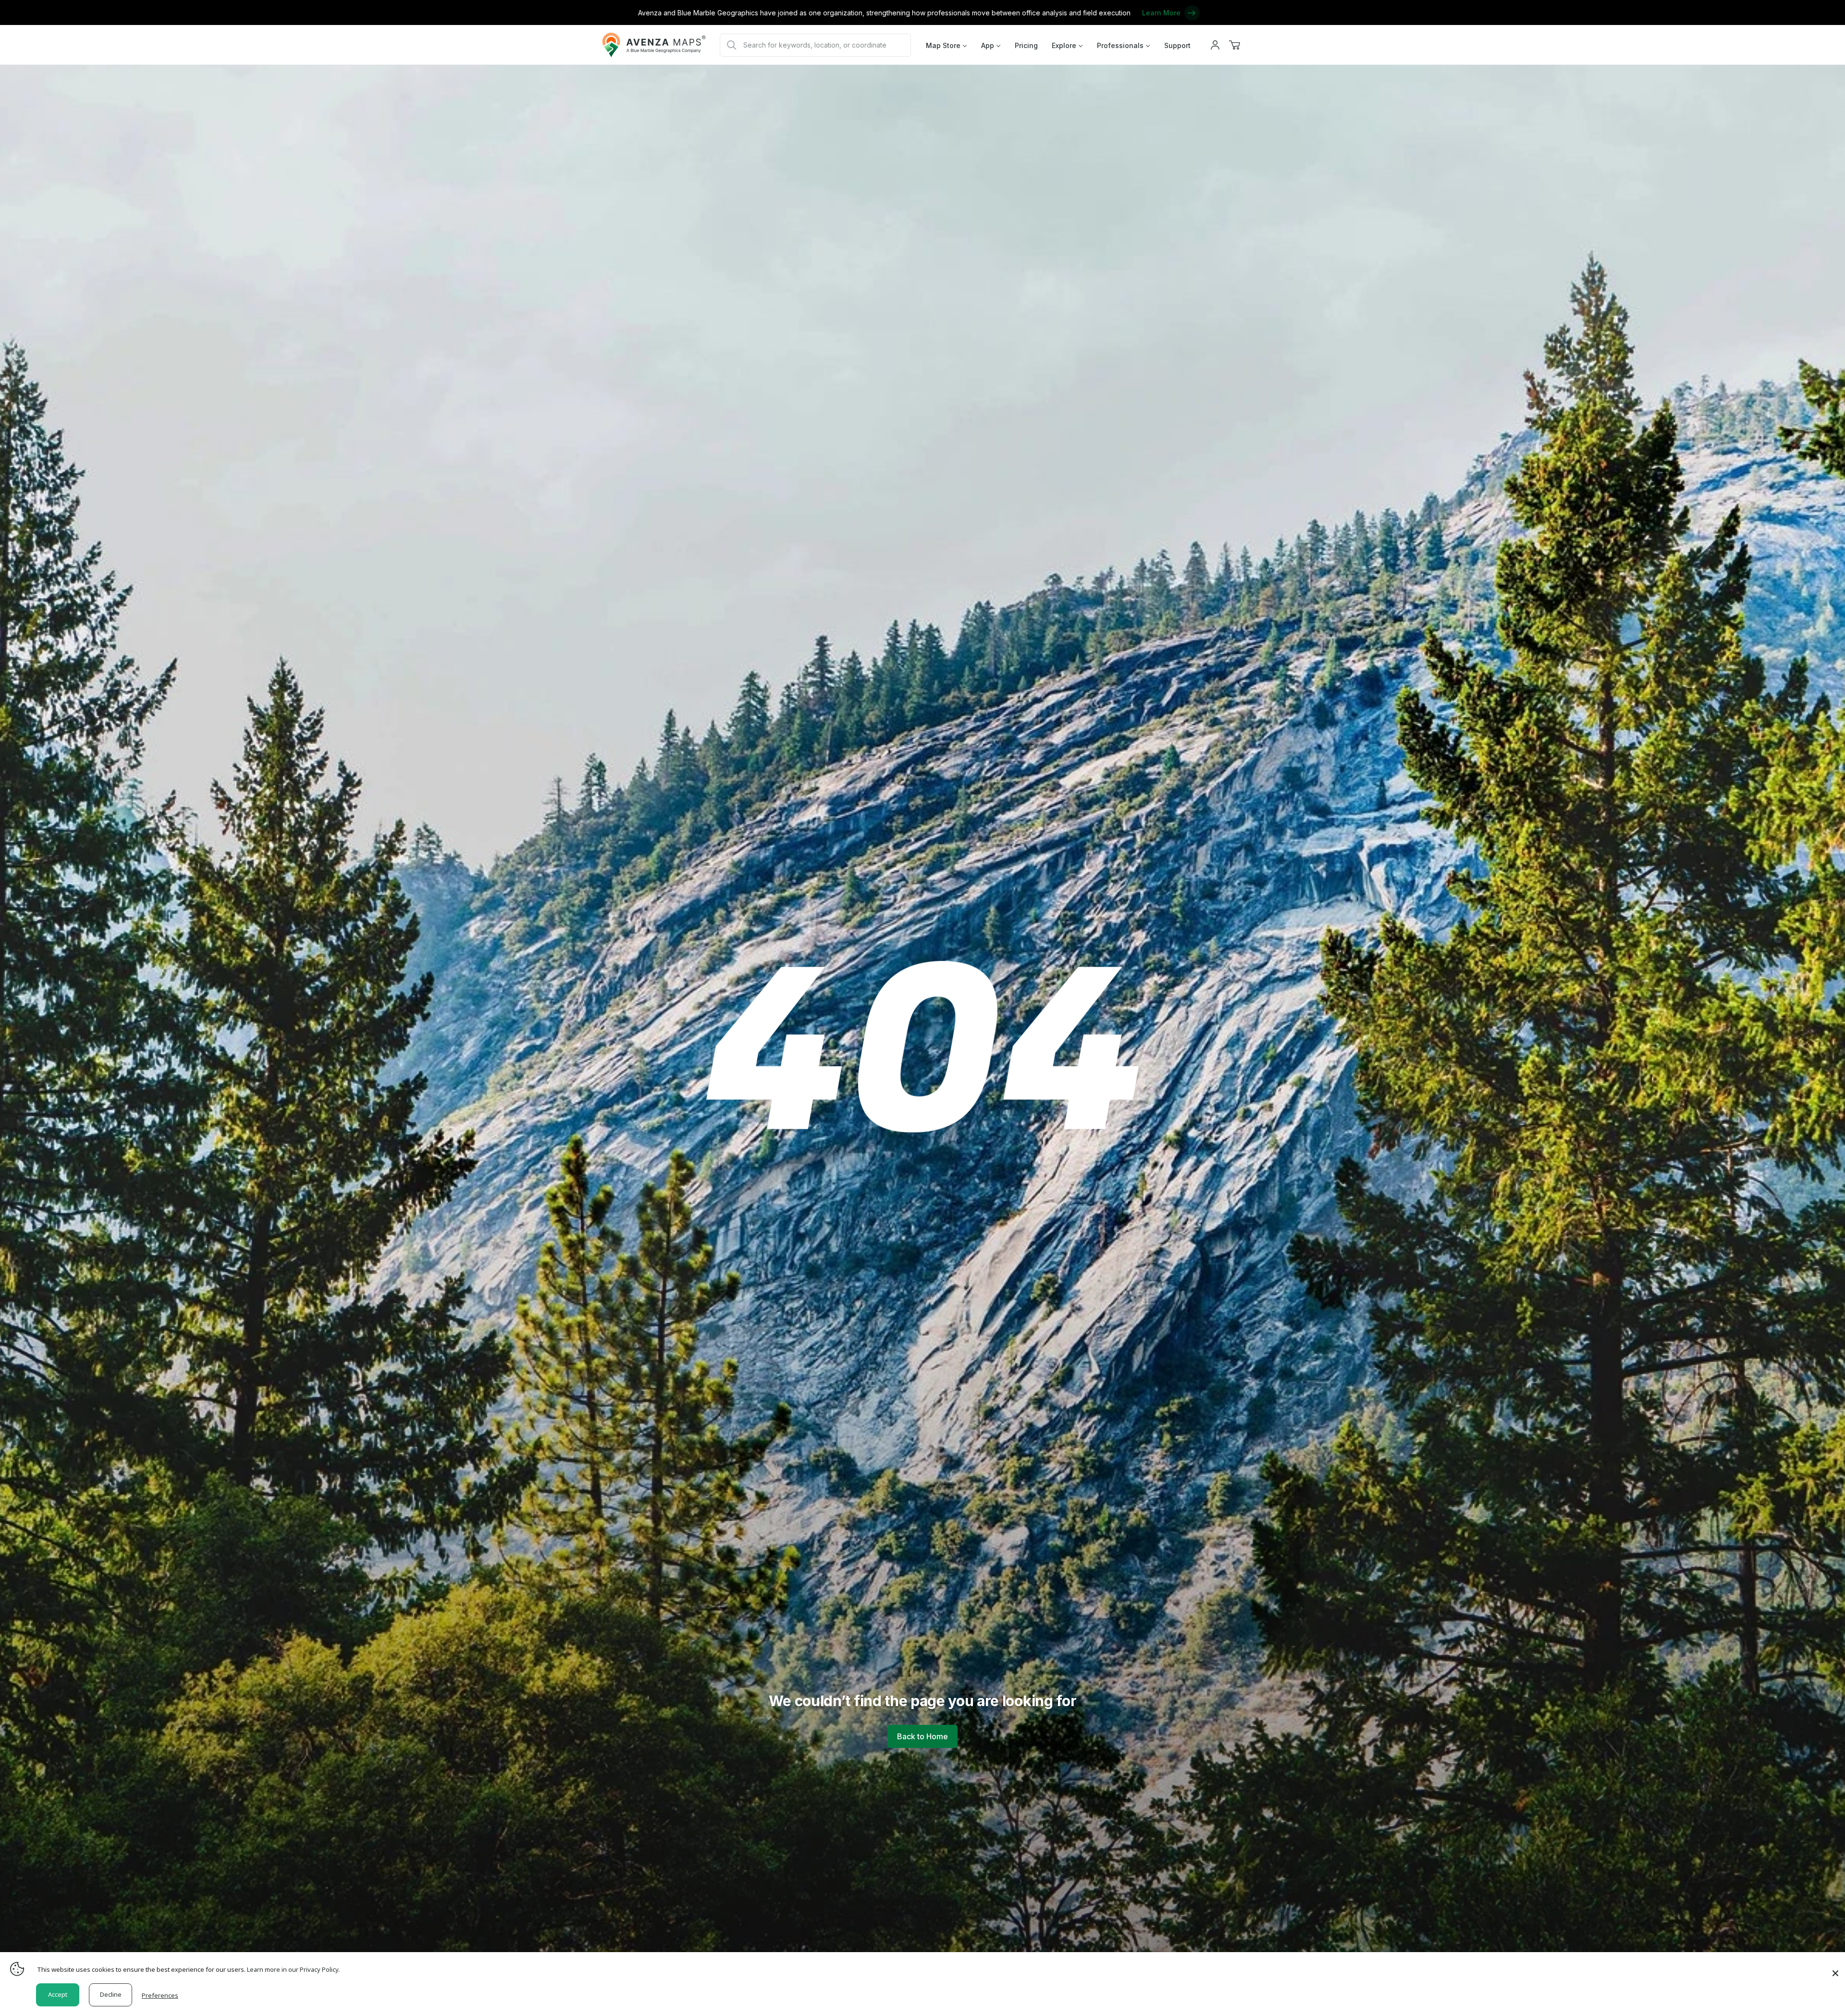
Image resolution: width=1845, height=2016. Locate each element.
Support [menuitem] (1177, 45)
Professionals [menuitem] (1120, 45)
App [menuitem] (988, 45)
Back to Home (922, 1736)
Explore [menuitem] (1064, 45)
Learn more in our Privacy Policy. (293, 1969)
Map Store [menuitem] (943, 45)
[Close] (1835, 1968)
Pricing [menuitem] (1026, 45)
